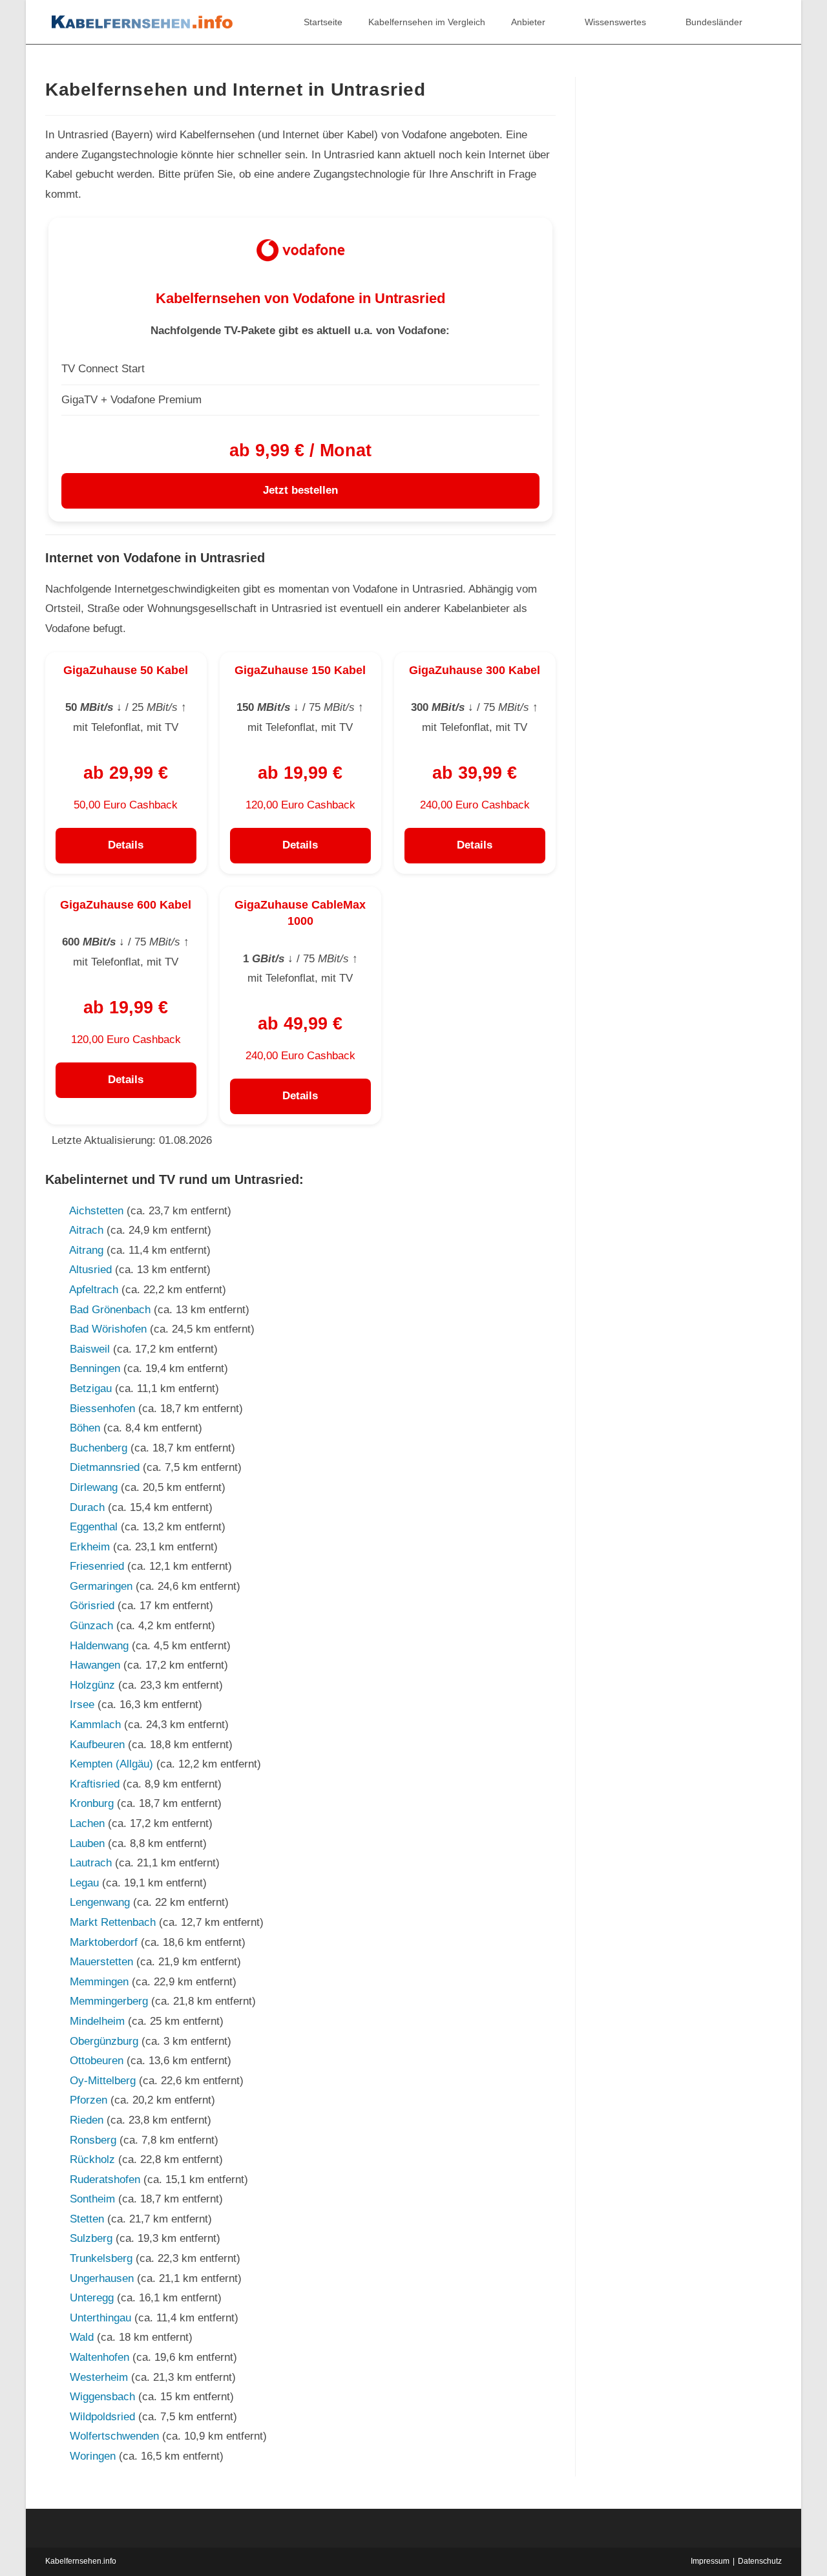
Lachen (87, 1823)
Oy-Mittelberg (103, 2081)
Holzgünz (92, 1685)
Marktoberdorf (104, 1942)
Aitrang (86, 1250)
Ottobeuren (97, 2061)
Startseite (323, 22)
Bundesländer (714, 22)
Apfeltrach (94, 1290)
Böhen (85, 1428)
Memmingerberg (109, 2001)
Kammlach (95, 1725)
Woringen (93, 2456)
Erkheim (90, 1547)
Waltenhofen (99, 2357)
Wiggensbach (102, 2397)
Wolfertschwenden (114, 2436)
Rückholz (92, 2159)
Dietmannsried (105, 1467)
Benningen (95, 1368)
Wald (82, 2337)
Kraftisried (95, 1784)
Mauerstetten (101, 1962)
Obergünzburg (104, 2041)
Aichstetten (96, 1211)
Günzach (91, 1626)
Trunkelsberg (101, 2258)
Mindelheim (97, 2021)
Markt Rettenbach (113, 1922)
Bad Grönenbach (110, 1310)
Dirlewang (94, 1487)
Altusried (90, 1270)
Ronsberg (93, 2140)
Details (126, 845)
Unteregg (92, 2298)
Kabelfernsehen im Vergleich (427, 22)
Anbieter (528, 22)
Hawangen (95, 1665)
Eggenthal (94, 1527)
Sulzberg (91, 2238)
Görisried (92, 1606)
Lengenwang (100, 1902)
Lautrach (91, 1863)
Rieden (87, 2120)
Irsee (82, 1705)
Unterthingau (100, 2318)
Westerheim (99, 2377)
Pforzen (89, 2100)
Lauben (87, 1843)
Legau (84, 1883)
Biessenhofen (102, 1409)
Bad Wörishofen (108, 1329)
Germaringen (101, 1586)
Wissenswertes (615, 22)
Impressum (710, 2561)
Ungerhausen (102, 2278)
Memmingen (99, 1982)
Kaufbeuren (97, 1745)
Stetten (87, 2219)
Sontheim (92, 2199)
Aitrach (86, 1230)
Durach (87, 1507)
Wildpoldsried (102, 2417)
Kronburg (92, 1803)
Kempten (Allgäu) (111, 1764)
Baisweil (90, 1349)
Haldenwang (99, 1646)
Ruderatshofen (105, 2180)
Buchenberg (99, 1448)
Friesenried (97, 1566)
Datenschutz (760, 2561)
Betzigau (91, 1388)
